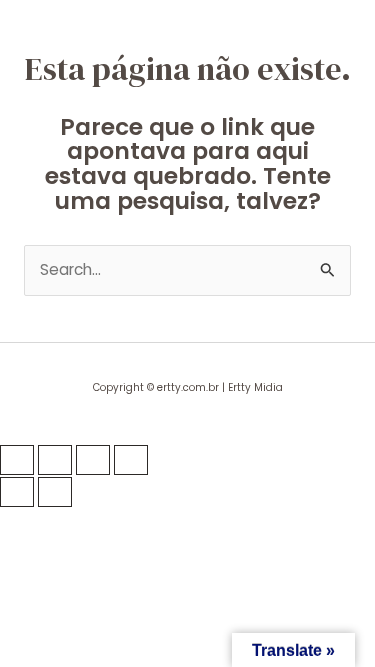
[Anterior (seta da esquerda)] (17, 492)
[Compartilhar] (93, 460)
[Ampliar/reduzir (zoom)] (17, 460)
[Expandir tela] (55, 460)
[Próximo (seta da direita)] (55, 492)
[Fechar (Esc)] (131, 460)
